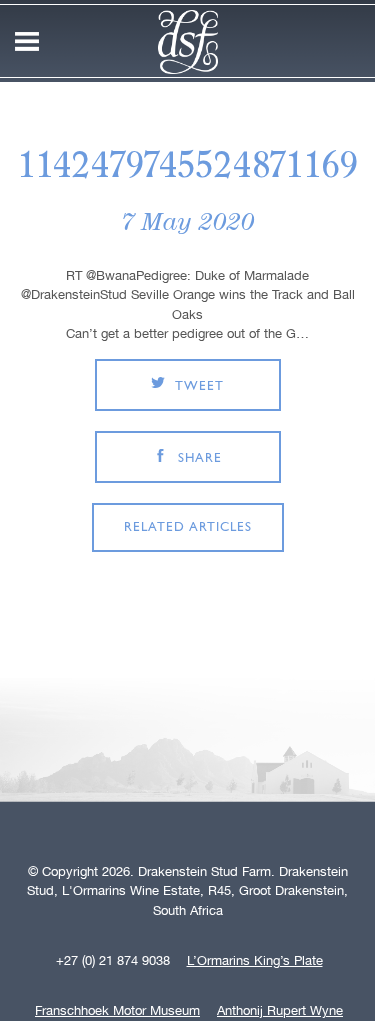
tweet (199, 386)
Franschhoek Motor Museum (117, 1011)
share (200, 458)
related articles (188, 527)
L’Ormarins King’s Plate (255, 961)
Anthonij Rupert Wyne (280, 1011)
